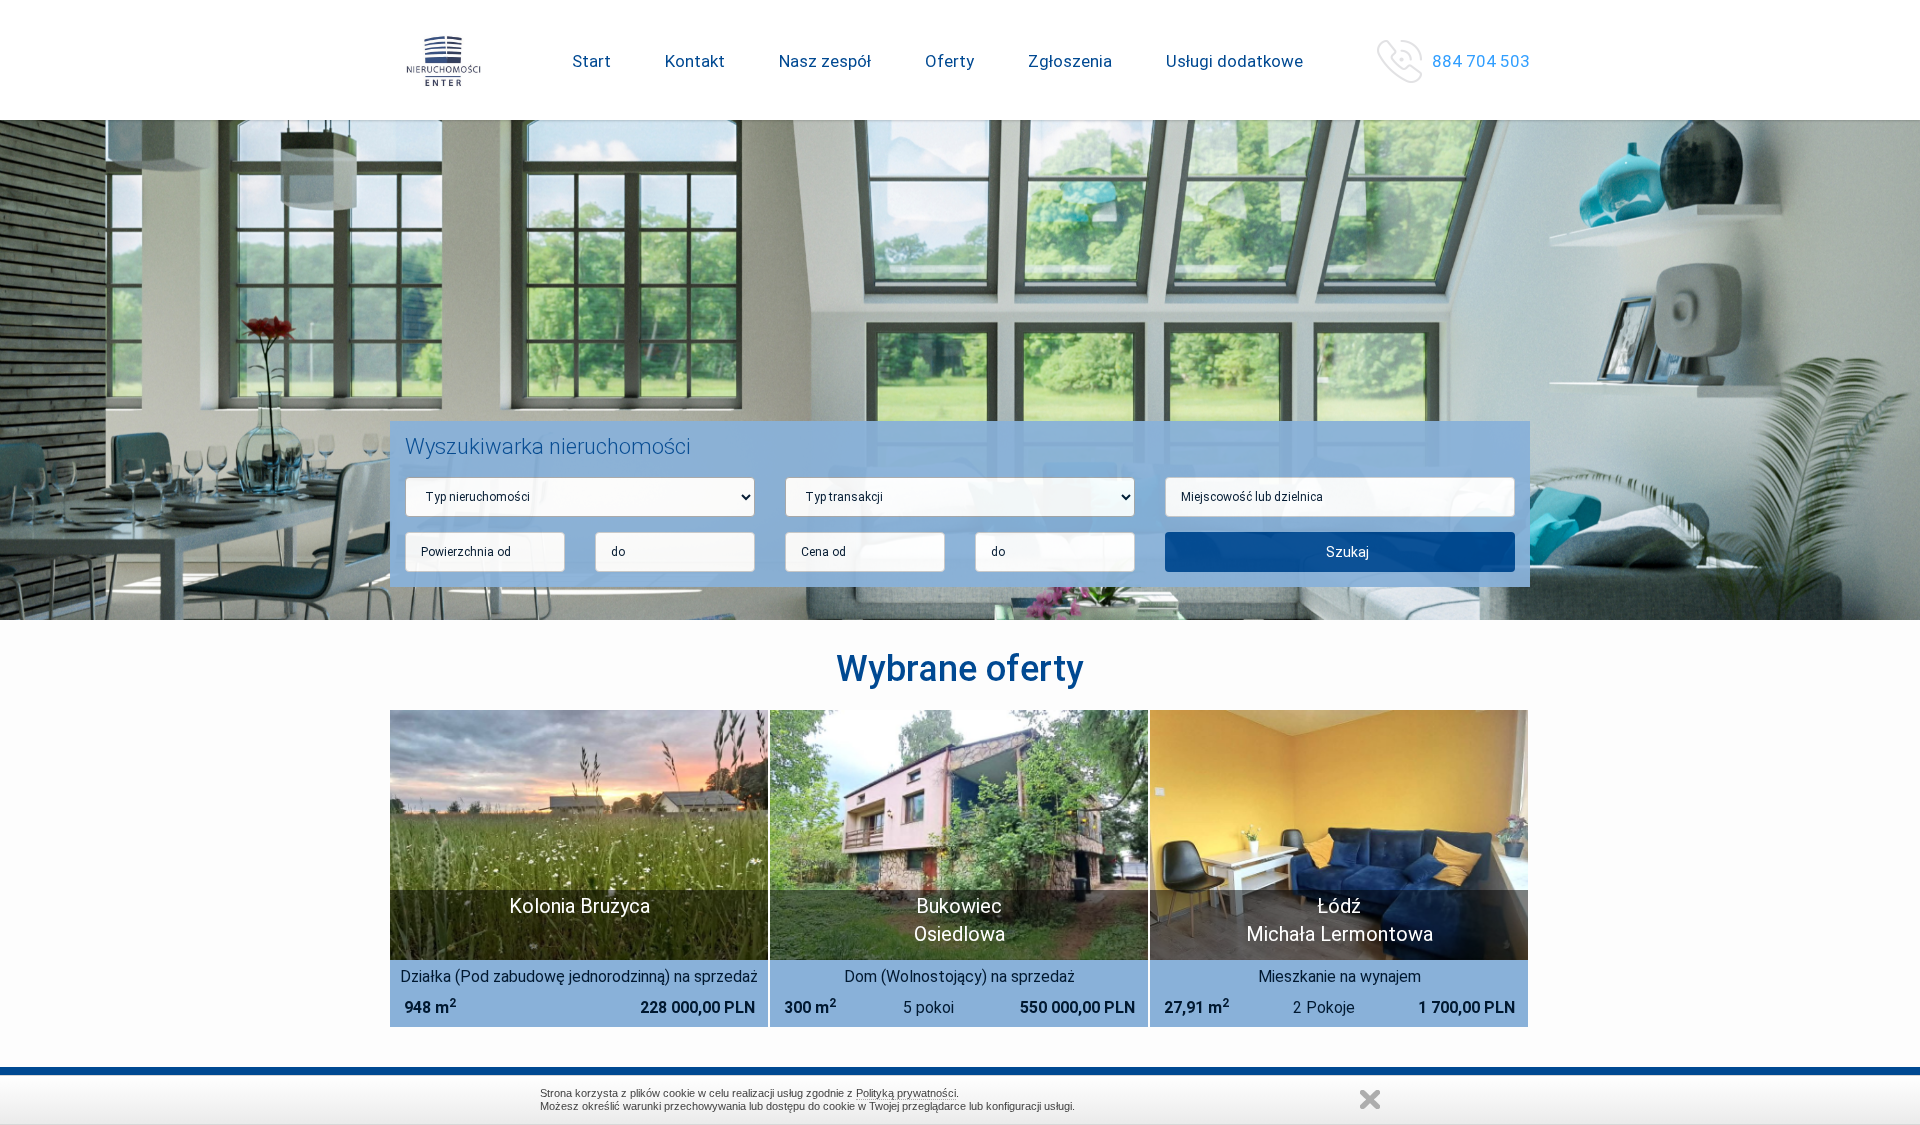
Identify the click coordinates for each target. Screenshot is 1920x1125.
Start (591, 61)
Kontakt (695, 61)
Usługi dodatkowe (1234, 61)
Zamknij (1370, 1099)
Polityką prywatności (906, 1093)
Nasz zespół (825, 61)
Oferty (949, 61)
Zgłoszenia (1070, 61)
